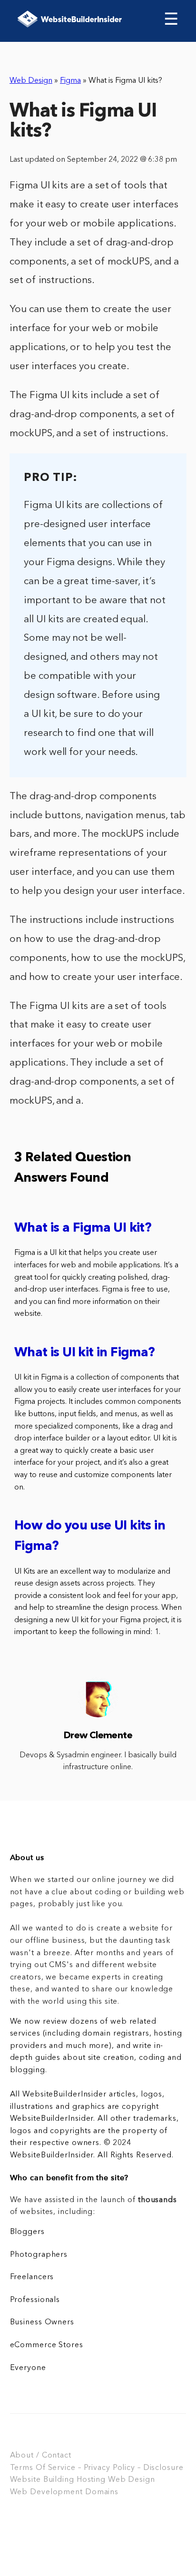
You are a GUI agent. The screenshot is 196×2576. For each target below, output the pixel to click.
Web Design (31, 81)
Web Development (46, 2492)
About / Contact (41, 2456)
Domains (102, 2492)
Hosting (91, 2480)
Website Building (42, 2480)
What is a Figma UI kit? (83, 1229)
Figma (70, 81)
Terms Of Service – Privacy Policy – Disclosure (97, 2468)
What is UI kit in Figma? (85, 1353)
